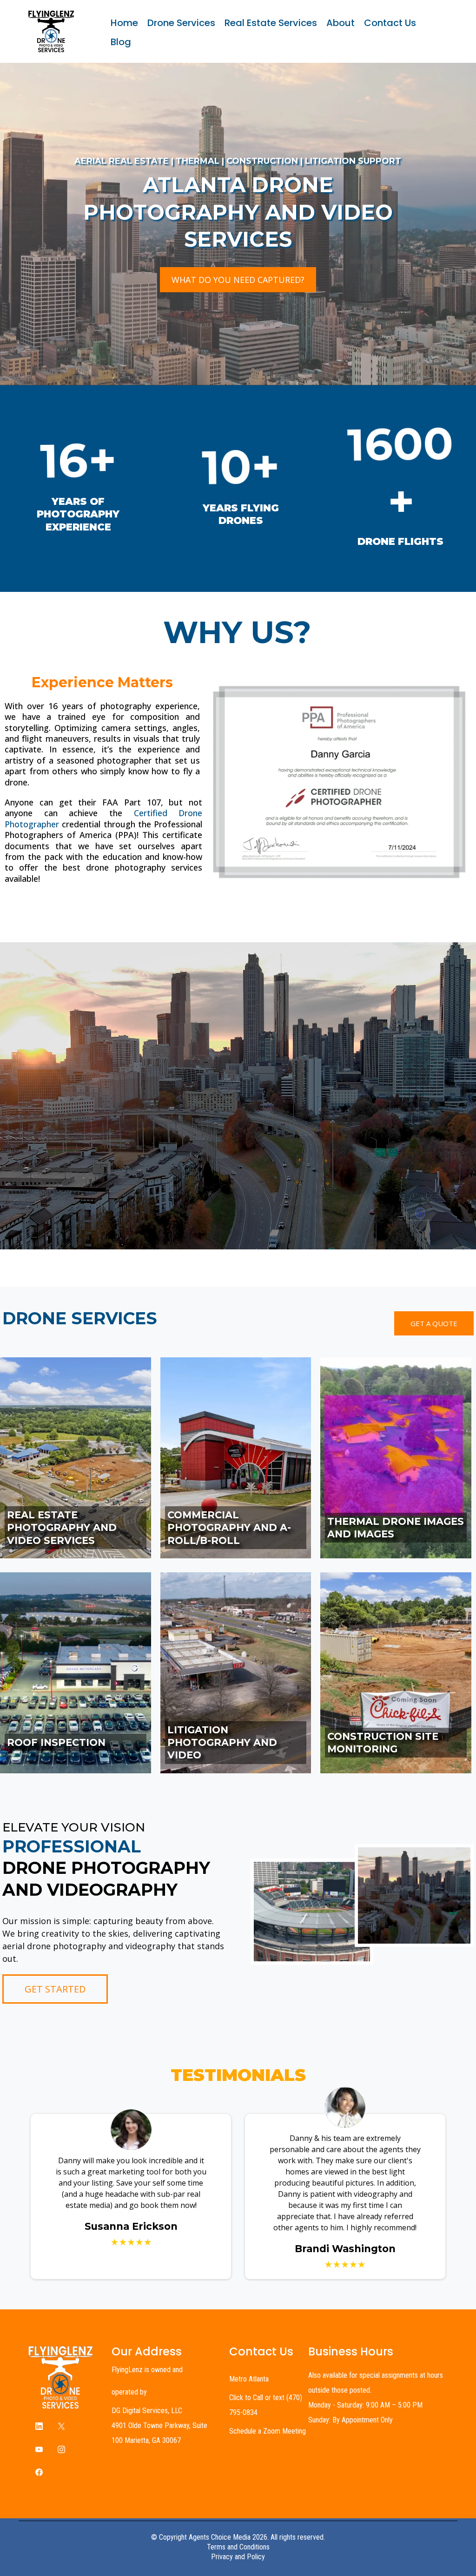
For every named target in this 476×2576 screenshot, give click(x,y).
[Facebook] (39, 2472)
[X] (61, 2426)
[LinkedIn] (39, 2426)
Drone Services (181, 23)
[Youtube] (39, 2449)
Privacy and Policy (238, 2557)
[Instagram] (61, 2449)
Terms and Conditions (238, 2547)
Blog (121, 42)
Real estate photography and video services (62, 1528)
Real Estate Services (271, 23)
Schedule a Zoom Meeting (268, 2431)
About (340, 23)
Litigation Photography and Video (222, 1743)
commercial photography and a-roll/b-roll (229, 1528)
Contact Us (390, 23)
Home (124, 23)
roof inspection (56, 1742)
